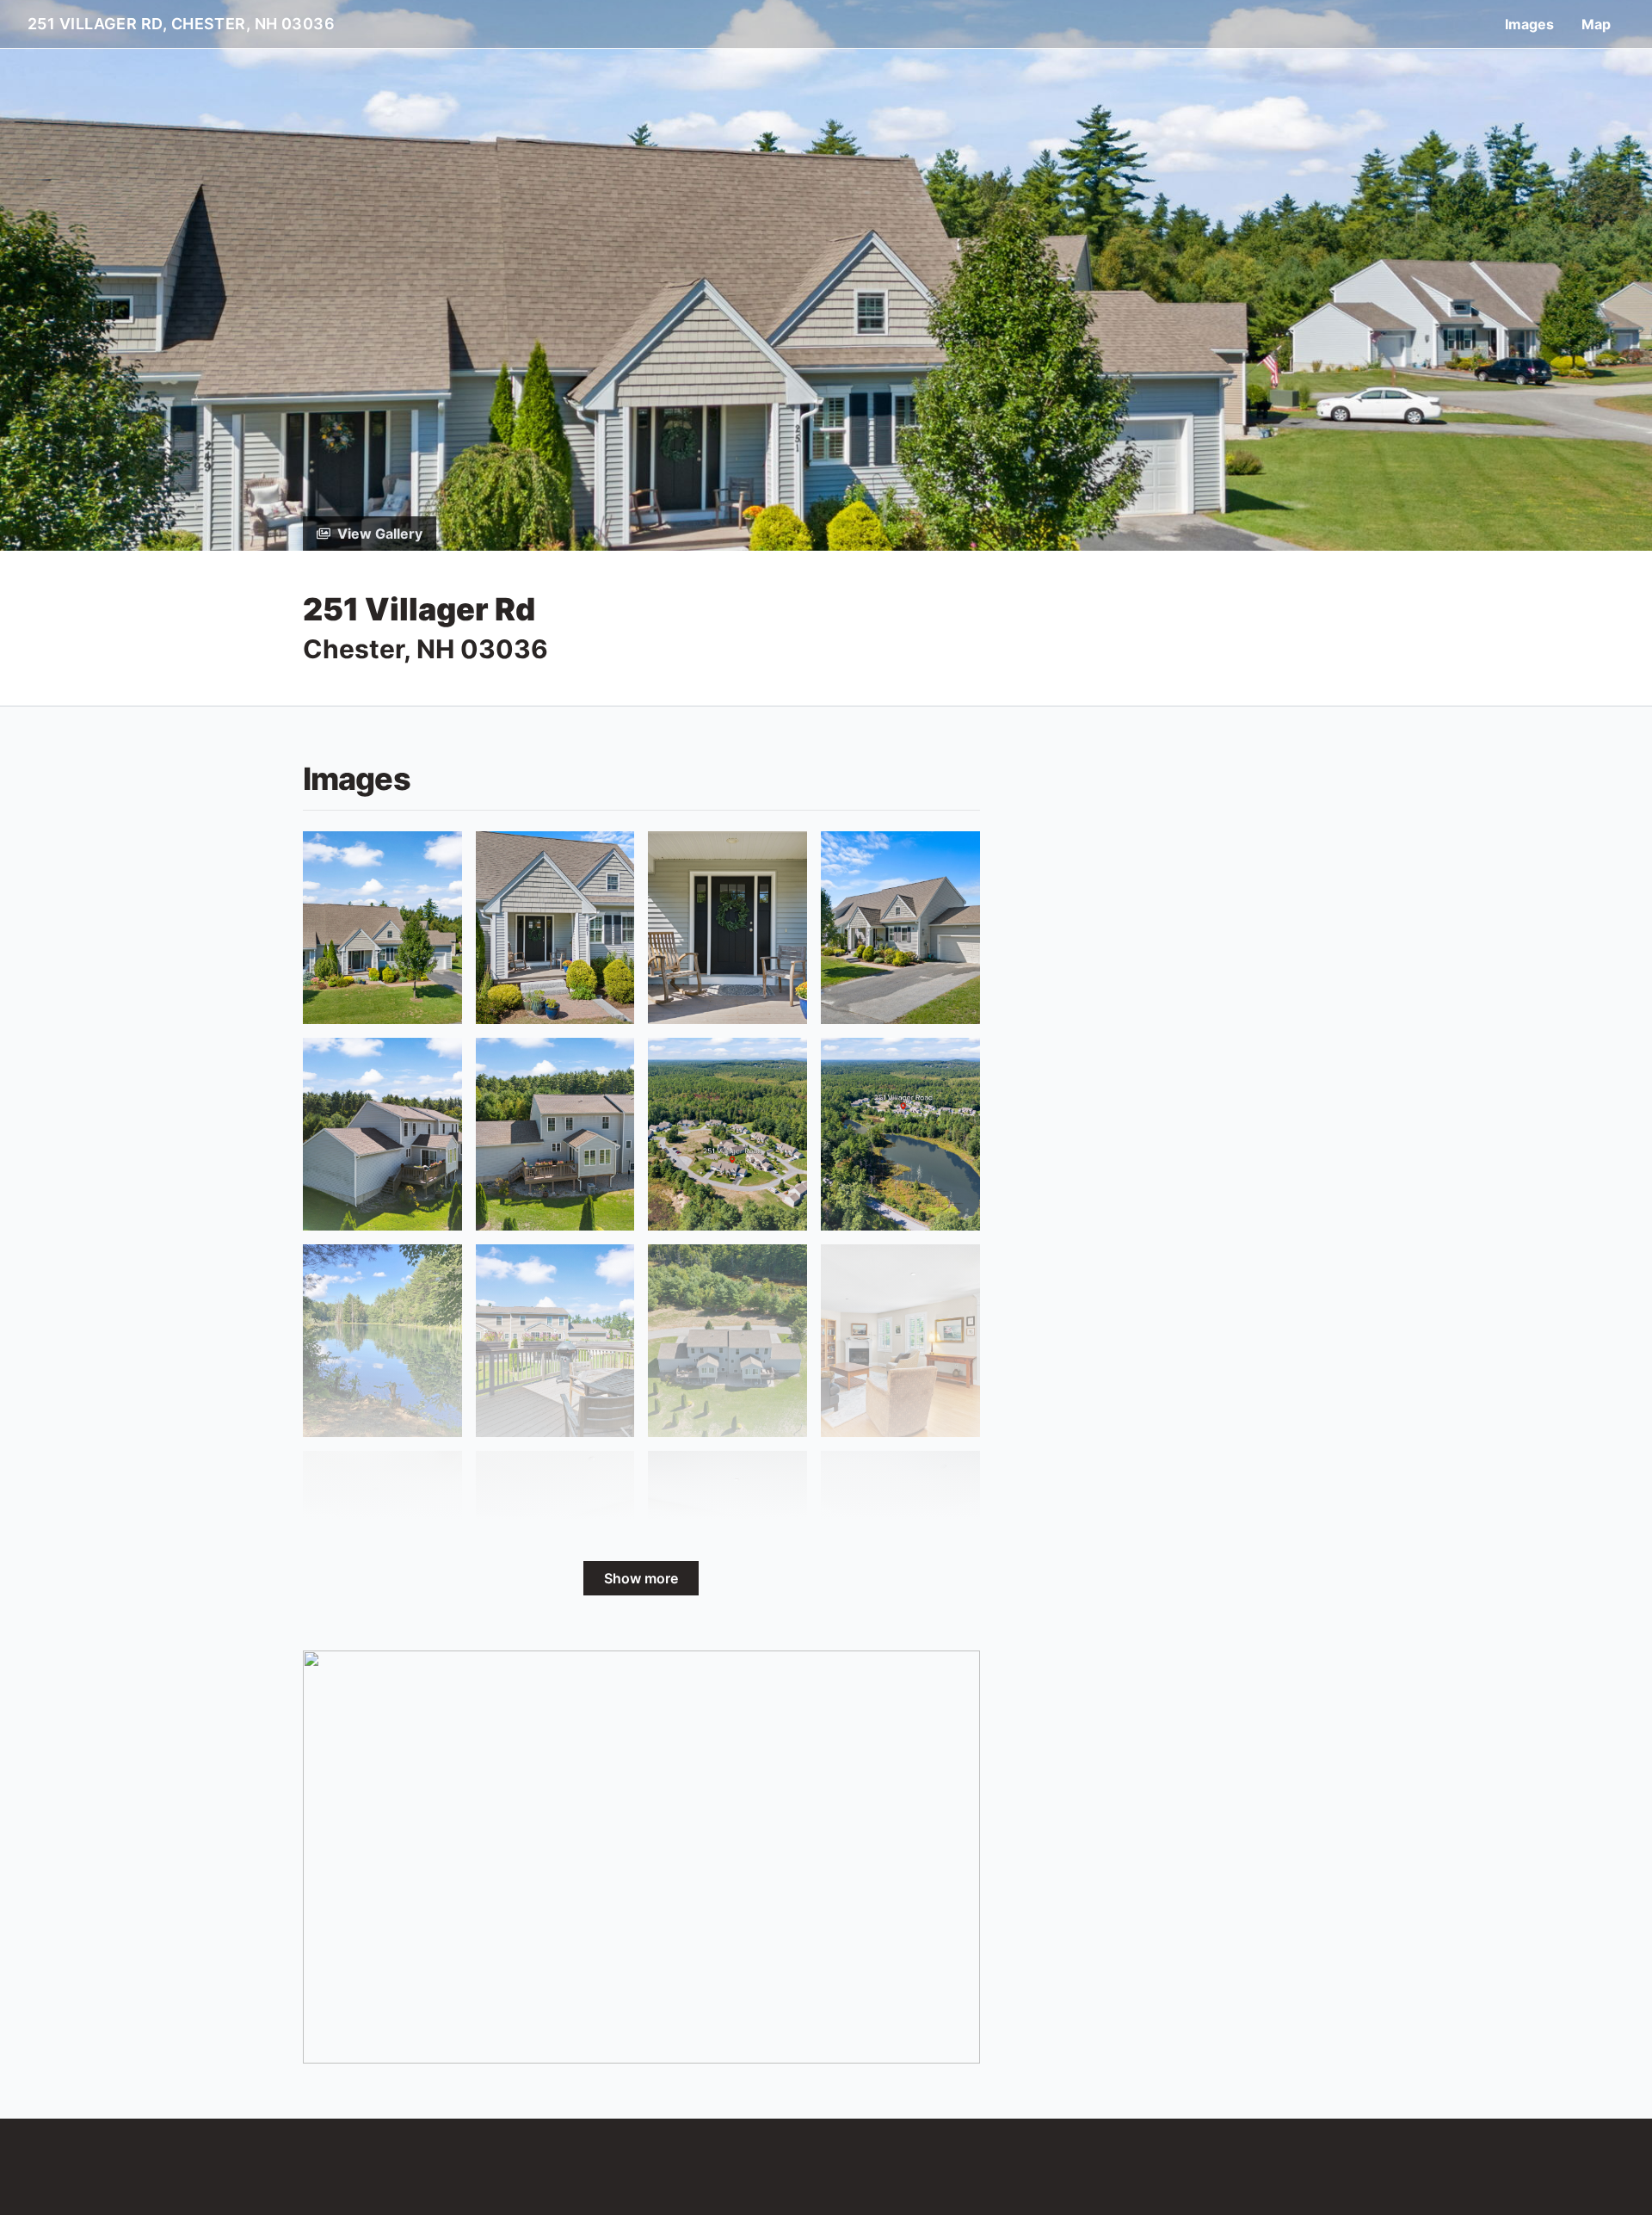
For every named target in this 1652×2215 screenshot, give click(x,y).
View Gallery (380, 534)
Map (1596, 24)
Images (1529, 24)
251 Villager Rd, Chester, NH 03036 (181, 24)
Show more (641, 1578)
